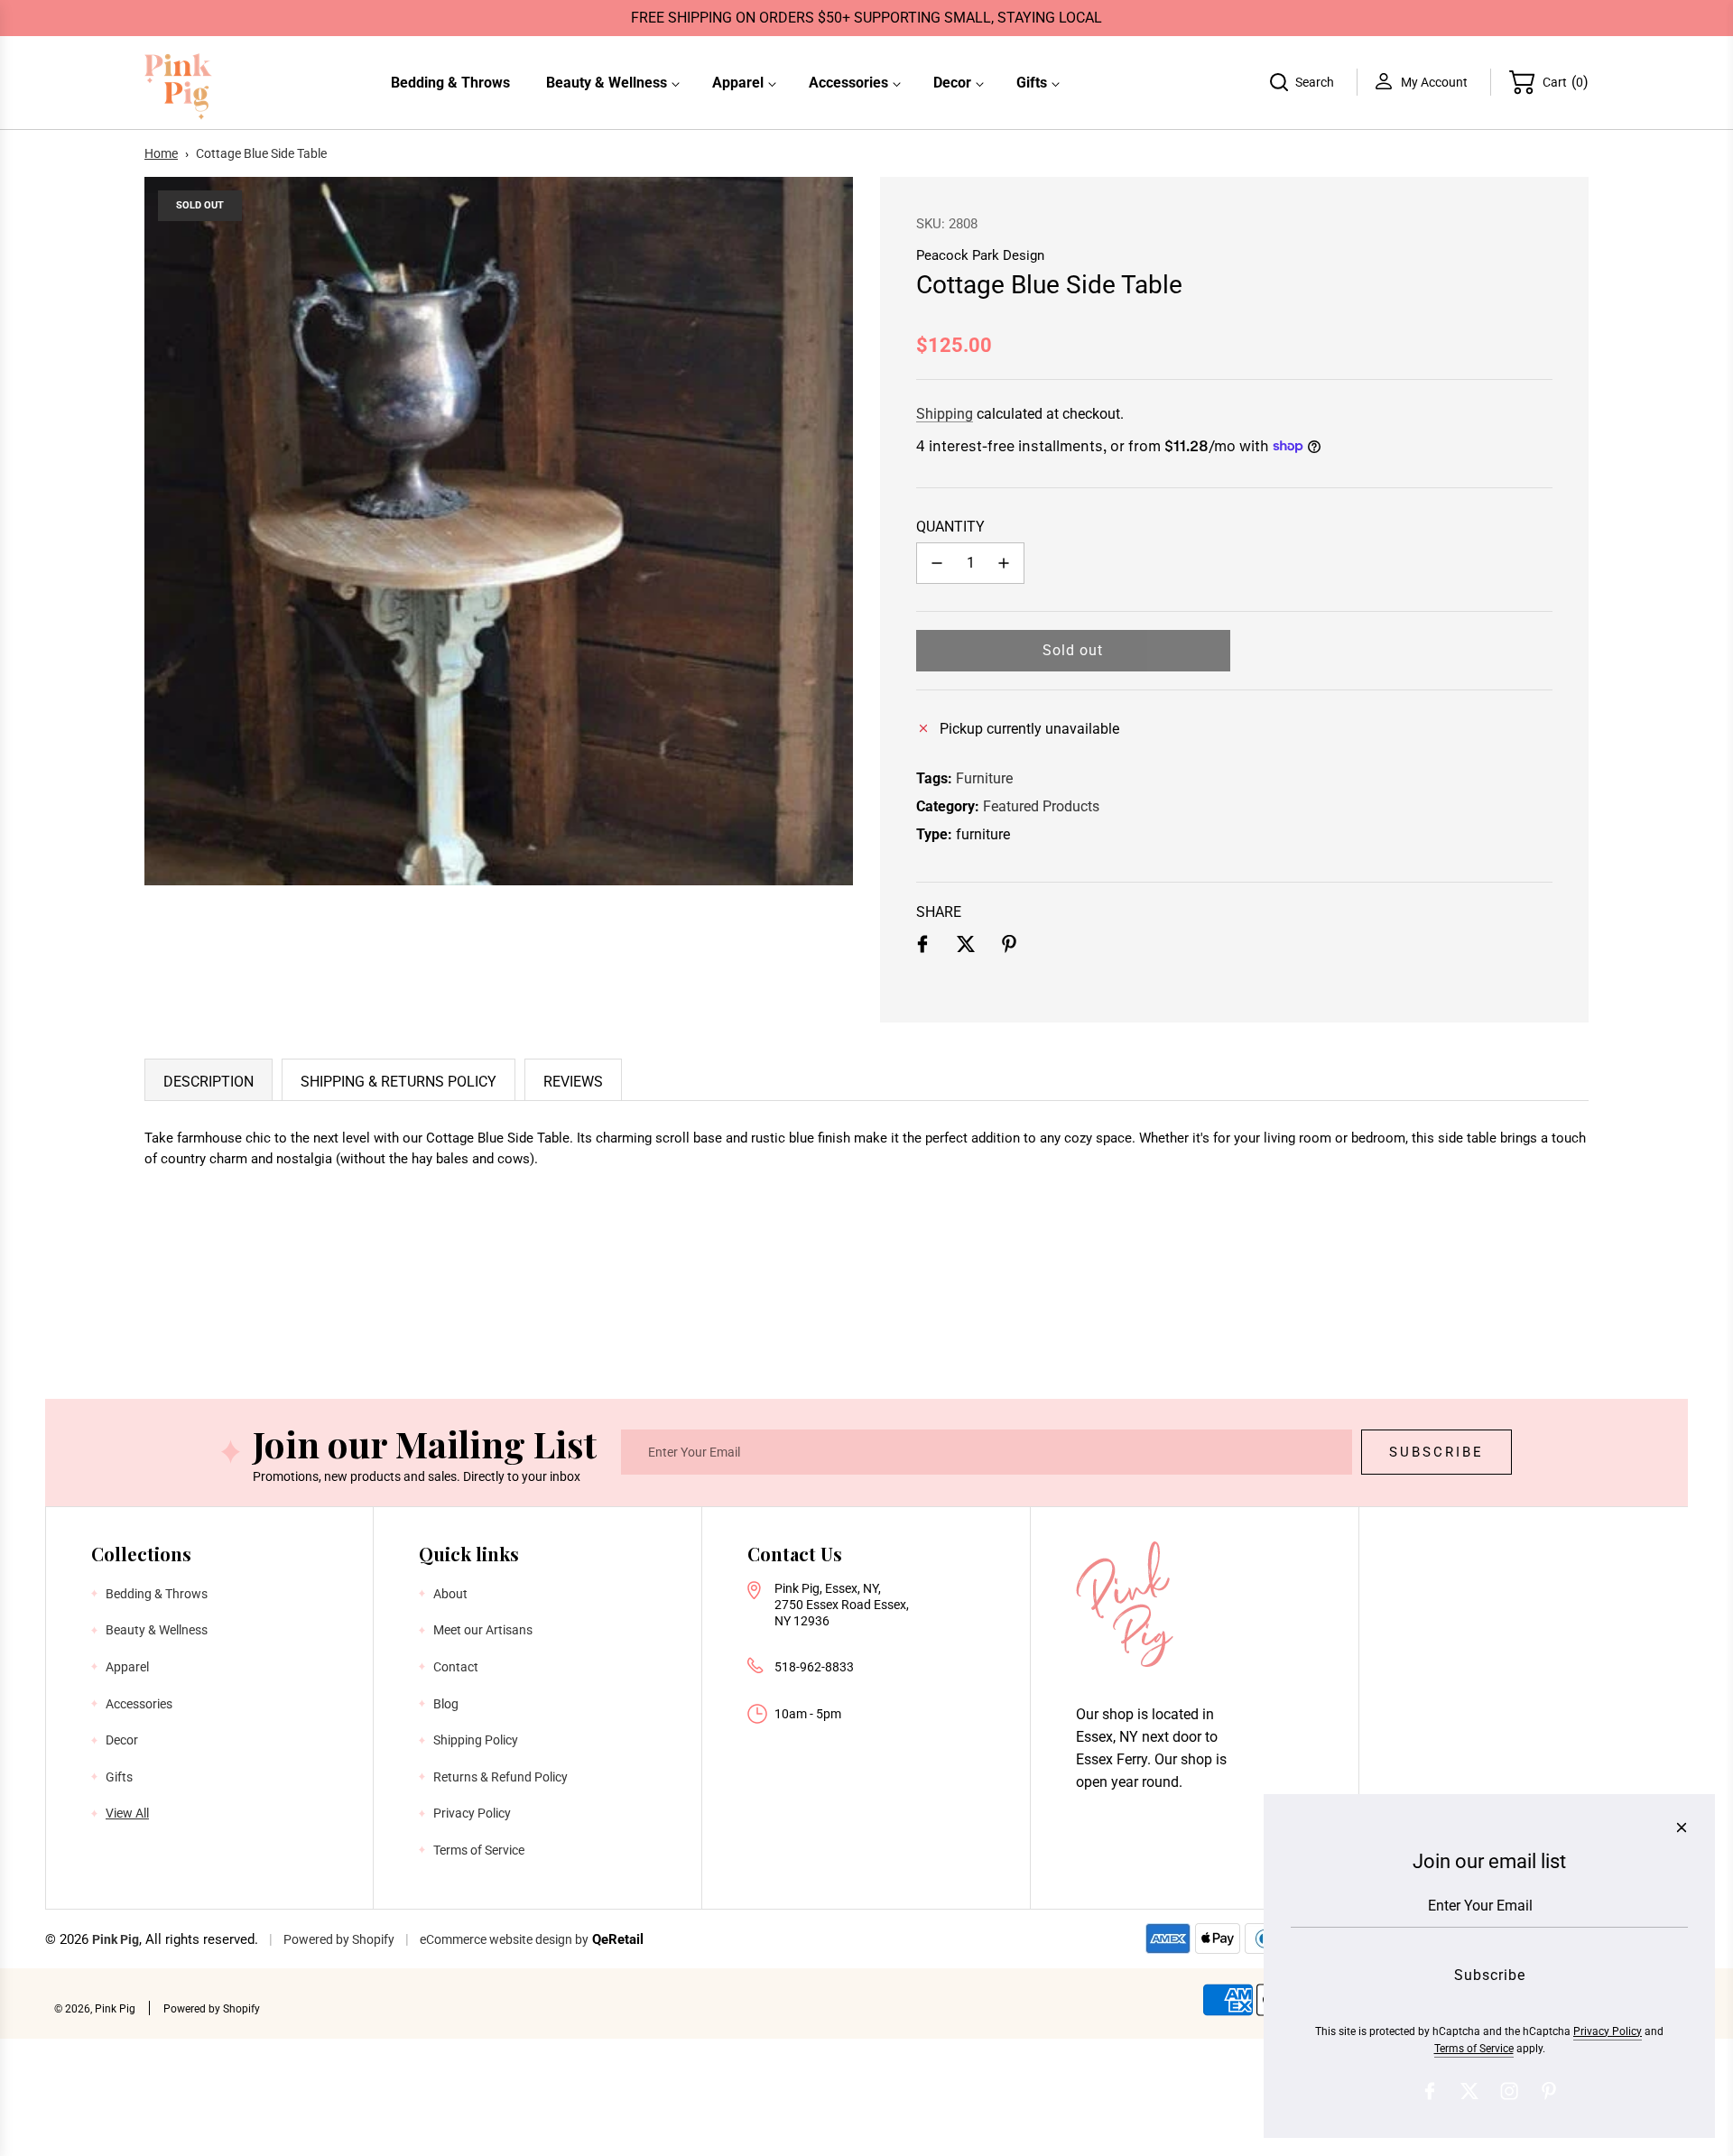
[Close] (1682, 1828)
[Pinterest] (1549, 2091)
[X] (1469, 2091)
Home (161, 153)
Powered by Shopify (339, 1939)
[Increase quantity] (1004, 563)
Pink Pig (116, 1939)
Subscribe (1436, 1452)
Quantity (950, 527)
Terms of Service (1474, 2049)
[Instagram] (1509, 2091)
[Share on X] (966, 948)
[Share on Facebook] (922, 948)
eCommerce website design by (504, 1939)
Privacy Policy (1608, 2031)
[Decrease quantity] (937, 563)
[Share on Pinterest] (1009, 948)
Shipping (945, 414)
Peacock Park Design (980, 255)
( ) (1566, 82)
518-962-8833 (814, 1667)
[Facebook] (1430, 2091)
